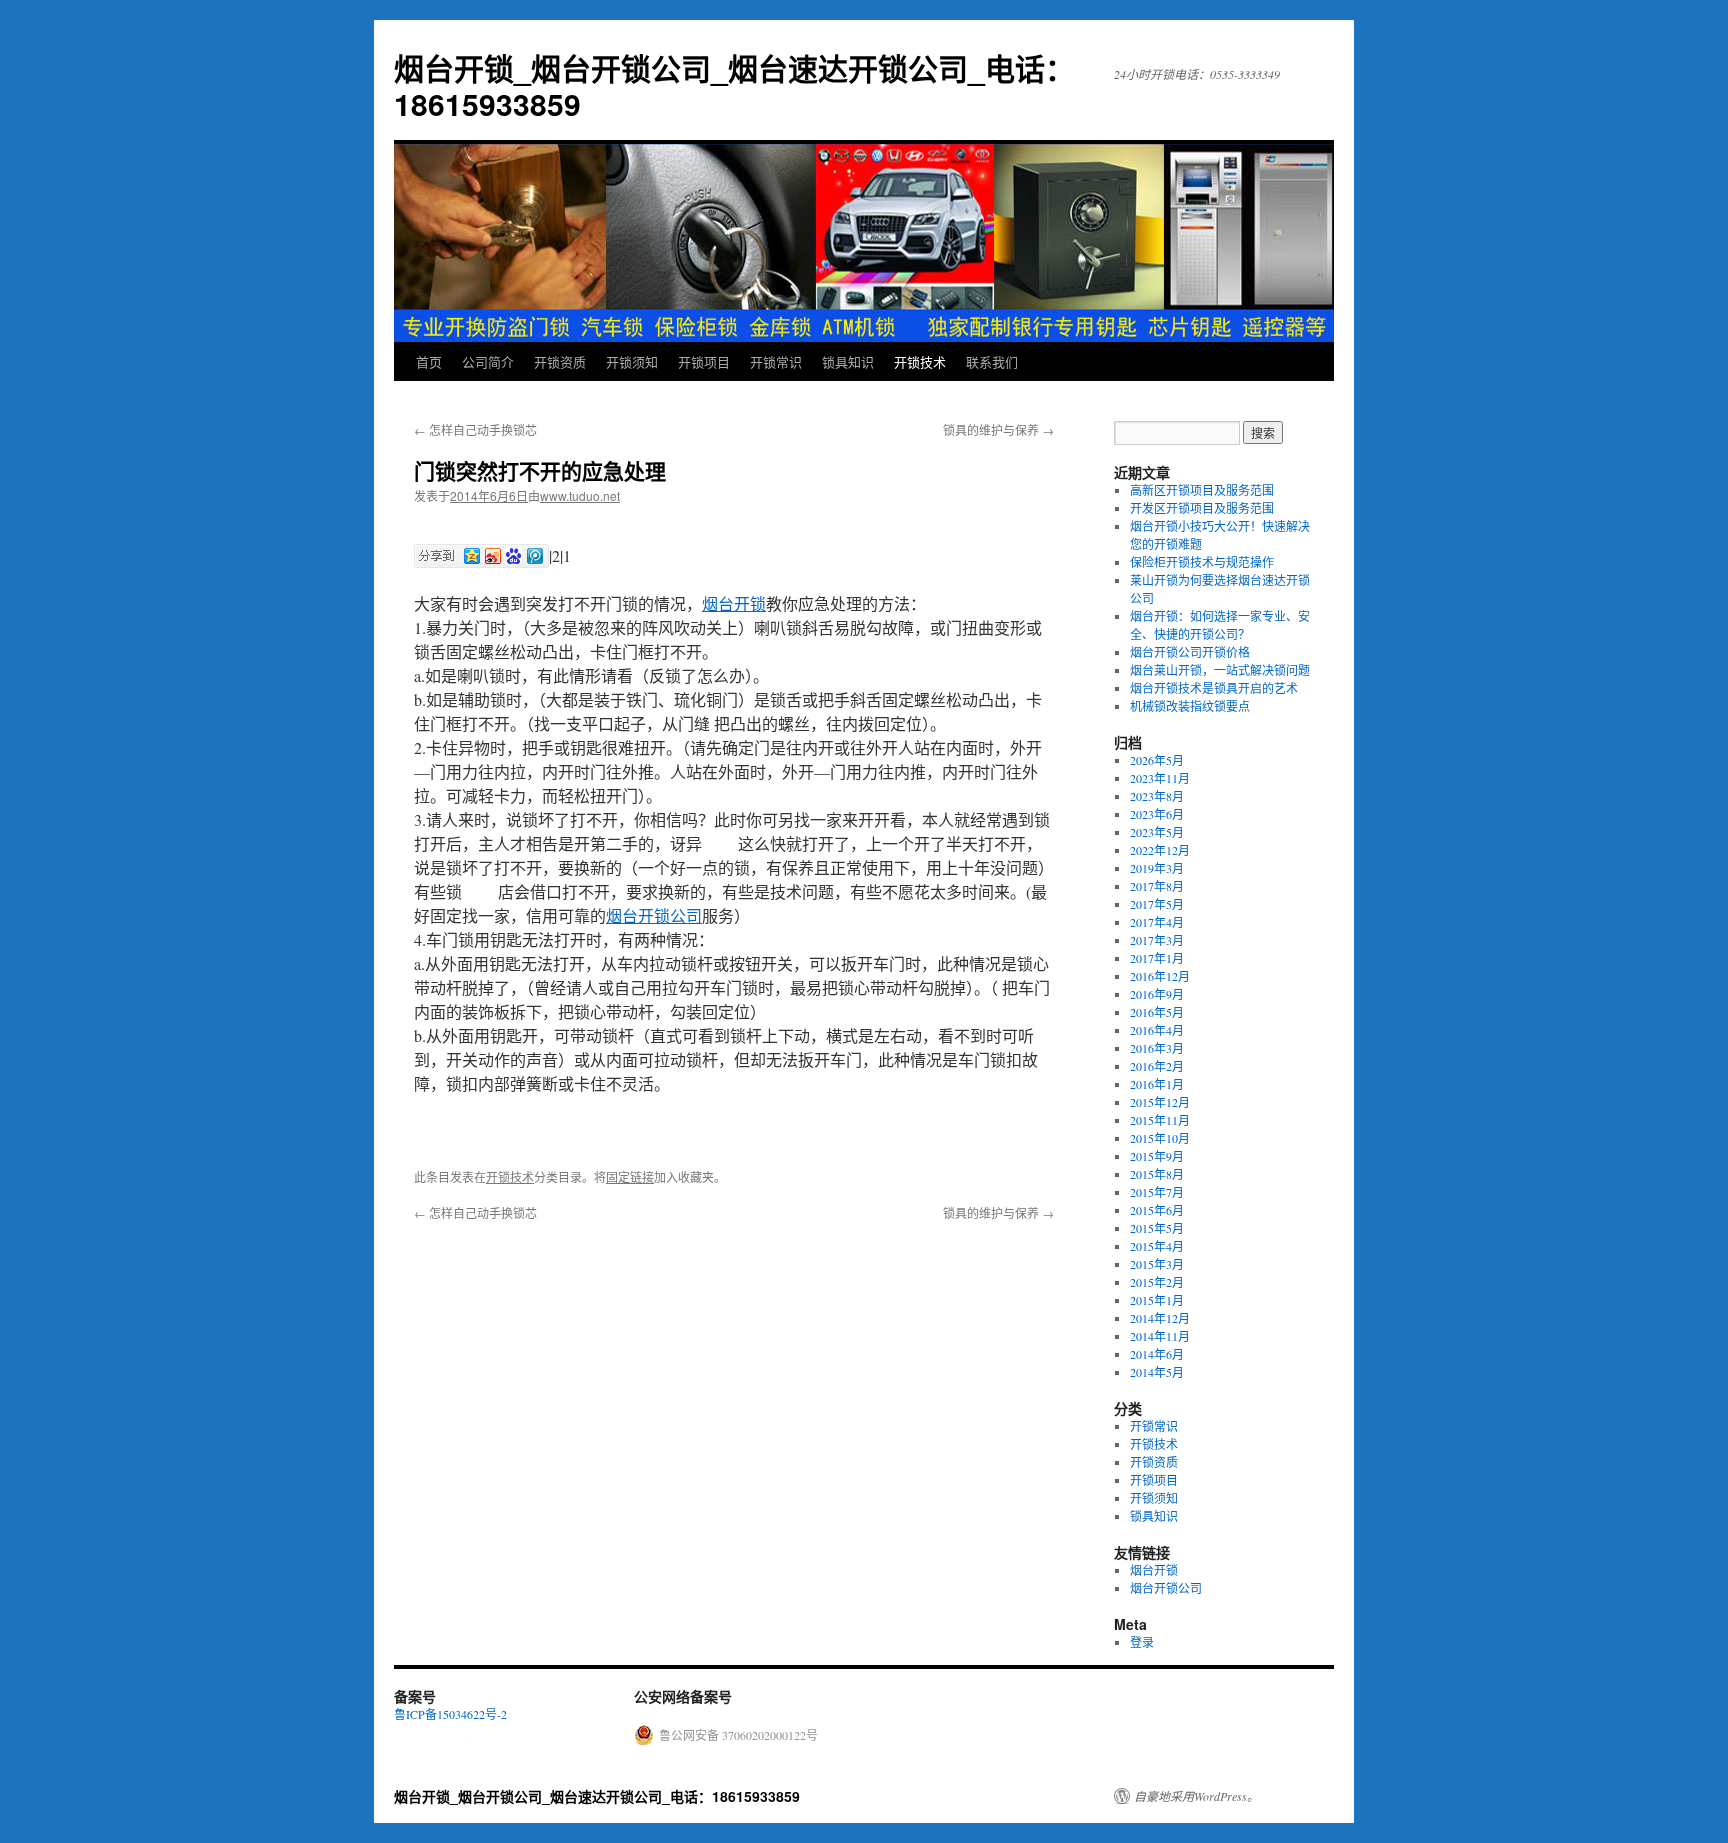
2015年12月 (1160, 1102)
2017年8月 (1157, 886)
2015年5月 (1157, 1228)
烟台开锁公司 (654, 915)
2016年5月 (1157, 1012)
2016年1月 (1157, 1084)
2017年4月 (1157, 922)
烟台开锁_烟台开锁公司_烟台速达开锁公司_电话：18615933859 (734, 85)
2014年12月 (1160, 1318)
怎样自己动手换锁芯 (475, 429)
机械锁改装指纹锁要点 (1190, 706)
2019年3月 (1157, 868)
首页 (429, 361)
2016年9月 (1157, 994)
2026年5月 (1157, 760)
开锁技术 (920, 361)
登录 (1142, 1642)
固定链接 (630, 1176)
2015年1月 (1157, 1300)
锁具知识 (848, 361)
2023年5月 (1157, 832)
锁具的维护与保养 (998, 429)
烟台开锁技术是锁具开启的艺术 (1214, 688)
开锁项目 (704, 361)
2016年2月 (1157, 1066)
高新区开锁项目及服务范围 (1202, 490)
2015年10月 (1160, 1138)
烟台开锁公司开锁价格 (1190, 652)
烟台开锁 (734, 603)
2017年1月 (1157, 958)
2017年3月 (1157, 940)
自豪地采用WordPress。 (1196, 1796)
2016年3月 (1157, 1048)
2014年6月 (1157, 1354)
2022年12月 (1160, 850)
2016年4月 (1157, 1030)
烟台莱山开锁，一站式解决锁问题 (1220, 670)
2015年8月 (1157, 1174)
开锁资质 (560, 361)
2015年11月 (1160, 1120)
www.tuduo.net (580, 495)
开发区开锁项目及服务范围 (1202, 508)
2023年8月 (1157, 796)
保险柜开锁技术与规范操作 (1202, 562)
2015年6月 (1157, 1210)
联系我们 (992, 361)
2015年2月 (1157, 1282)
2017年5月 (1157, 904)
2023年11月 (1160, 778)
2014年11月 (1160, 1336)
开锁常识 (776, 361)
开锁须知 (632, 361)
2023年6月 (1157, 814)
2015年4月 (1157, 1246)
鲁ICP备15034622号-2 (450, 1714)
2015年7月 (1157, 1192)
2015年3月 (1157, 1264)
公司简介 (488, 361)
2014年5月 (1157, 1372)
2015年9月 (1157, 1156)
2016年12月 (1160, 976)
